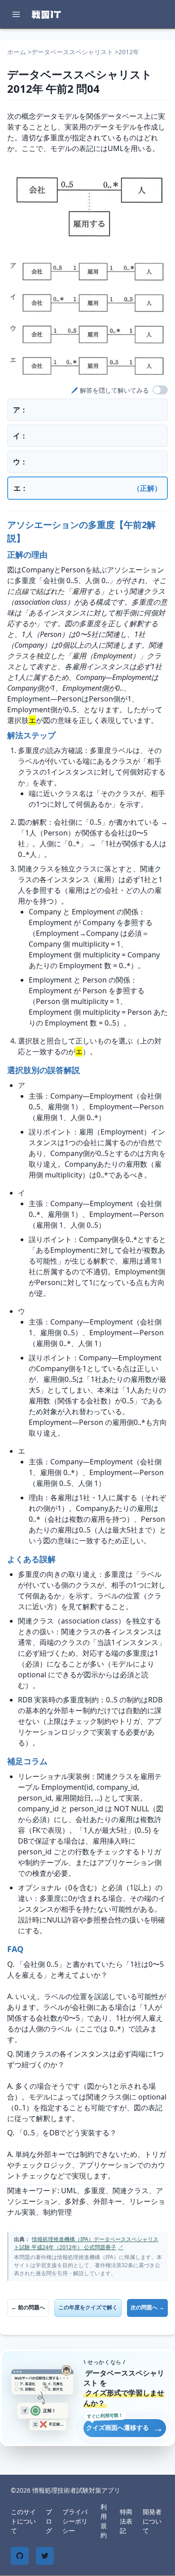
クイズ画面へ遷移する (125, 2427)
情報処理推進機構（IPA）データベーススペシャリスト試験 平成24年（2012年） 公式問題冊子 (86, 2243)
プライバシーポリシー (75, 2521)
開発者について (152, 2521)
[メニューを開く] (16, 14)
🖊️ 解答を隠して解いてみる (110, 390)
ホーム (17, 52)
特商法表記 (126, 2521)
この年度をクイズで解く (88, 2307)
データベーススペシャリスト (72, 52)
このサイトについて (23, 2521)
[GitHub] (20, 2556)
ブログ (49, 2521)
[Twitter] (45, 2556)
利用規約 (104, 2521)
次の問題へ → (147, 2307)
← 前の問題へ (28, 2307)
